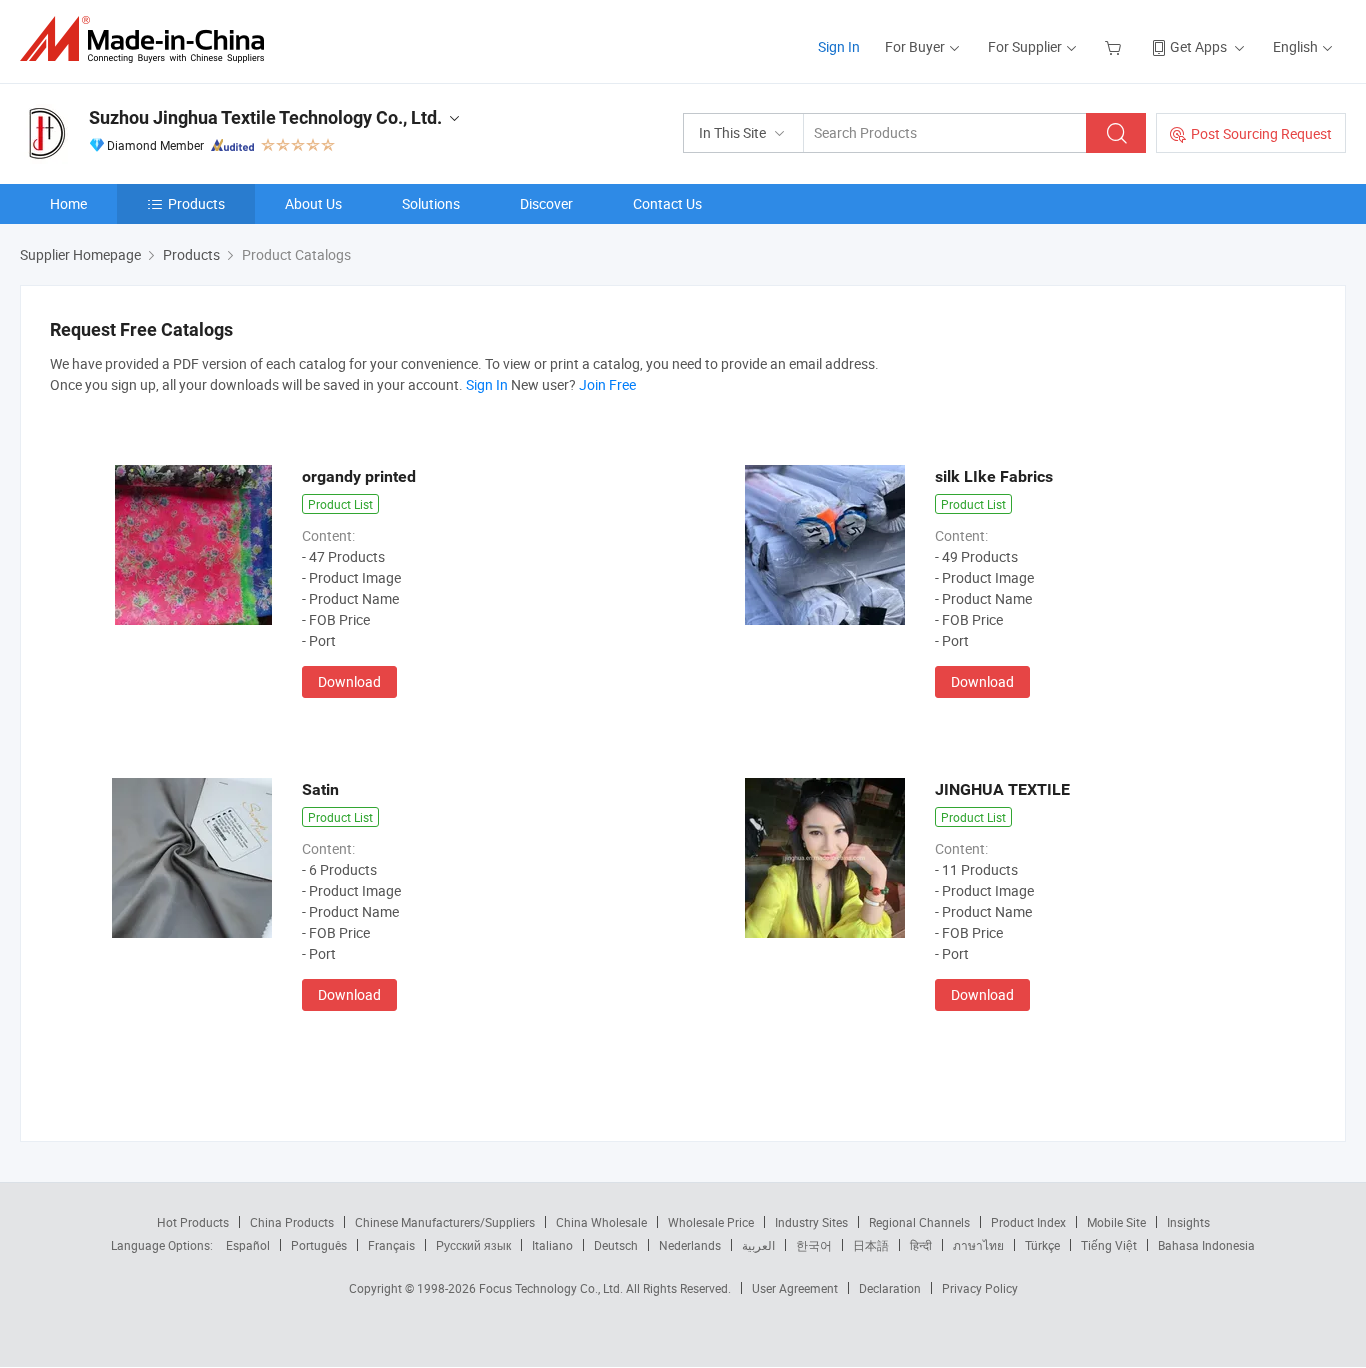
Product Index (1028, 1222)
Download (349, 681)
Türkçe (1042, 1245)
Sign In (839, 46)
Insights (1188, 1222)
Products (196, 203)
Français (391, 1245)
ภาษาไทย (978, 1245)
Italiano (552, 1245)
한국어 (814, 1245)
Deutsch (616, 1245)
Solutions (431, 203)
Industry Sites (811, 1222)
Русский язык (473, 1245)
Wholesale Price (711, 1222)
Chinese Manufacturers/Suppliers (445, 1222)
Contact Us (667, 203)
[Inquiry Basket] (1115, 46)
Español (248, 1245)
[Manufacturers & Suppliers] (148, 39)
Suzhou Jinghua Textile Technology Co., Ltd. (265, 117)
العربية (758, 1245)
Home (68, 203)
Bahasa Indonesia (1206, 1245)
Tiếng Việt (1109, 1245)
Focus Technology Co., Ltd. (552, 1288)
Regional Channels (919, 1222)
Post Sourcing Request (1261, 133)
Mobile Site (1116, 1222)
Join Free (607, 384)
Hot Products (193, 1222)
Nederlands (690, 1245)
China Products (292, 1222)
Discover (546, 203)
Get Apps (1198, 46)
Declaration (890, 1288)
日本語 (871, 1245)
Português (319, 1245)
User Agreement (795, 1288)
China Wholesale (601, 1222)
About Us (313, 203)
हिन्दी (921, 1245)
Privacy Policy (980, 1288)
